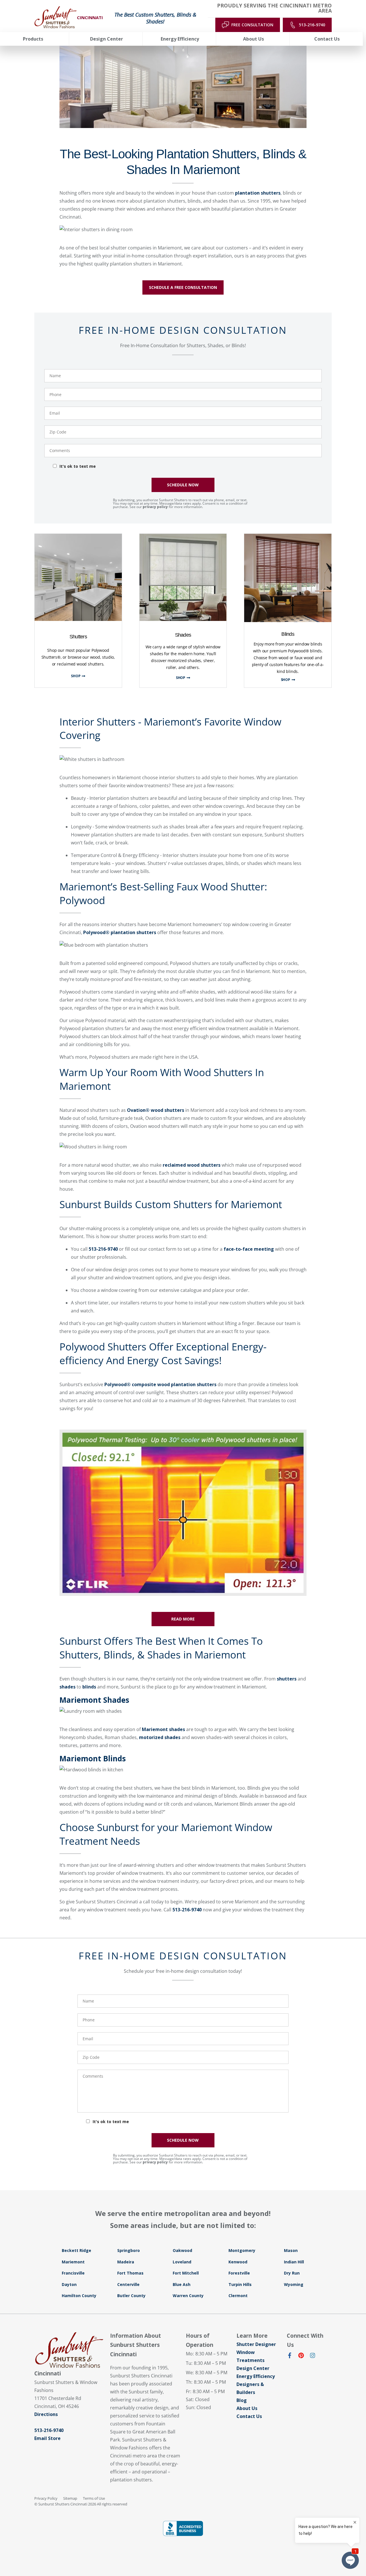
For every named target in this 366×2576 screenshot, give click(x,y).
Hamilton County (79, 2296)
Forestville (239, 2273)
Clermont (238, 2296)
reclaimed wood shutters (192, 1165)
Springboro (129, 2250)
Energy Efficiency (256, 2376)
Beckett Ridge (76, 2250)
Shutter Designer (256, 2344)
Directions (46, 2414)
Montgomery (242, 2250)
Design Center (253, 2368)
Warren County (188, 2296)
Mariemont (73, 2262)
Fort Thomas (130, 2273)
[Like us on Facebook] (290, 2357)
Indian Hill (294, 2262)
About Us (247, 2408)
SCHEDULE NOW (183, 485)
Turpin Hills (240, 2284)
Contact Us (249, 2416)
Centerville (128, 2284)
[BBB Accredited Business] (183, 2528)
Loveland (182, 2262)
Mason (291, 2250)
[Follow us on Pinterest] (301, 2357)
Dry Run (292, 2273)
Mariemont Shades (94, 1700)
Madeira (126, 2262)
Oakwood (182, 2250)
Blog (242, 2400)
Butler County (131, 2296)
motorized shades (160, 1737)
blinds (89, 1687)
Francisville (73, 2273)
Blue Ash (182, 2284)
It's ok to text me (78, 466)
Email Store (47, 2438)
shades (67, 1687)
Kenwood (238, 2262)
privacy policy (155, 507)
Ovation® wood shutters (156, 1110)
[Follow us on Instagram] (313, 2357)
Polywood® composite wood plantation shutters (160, 1384)
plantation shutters (258, 193)
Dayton (69, 2284)
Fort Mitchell (186, 2273)
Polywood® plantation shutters (120, 932)
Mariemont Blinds (93, 1758)
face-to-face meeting (249, 1249)
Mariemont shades (163, 1729)
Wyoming (294, 2284)
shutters (287, 1679)
